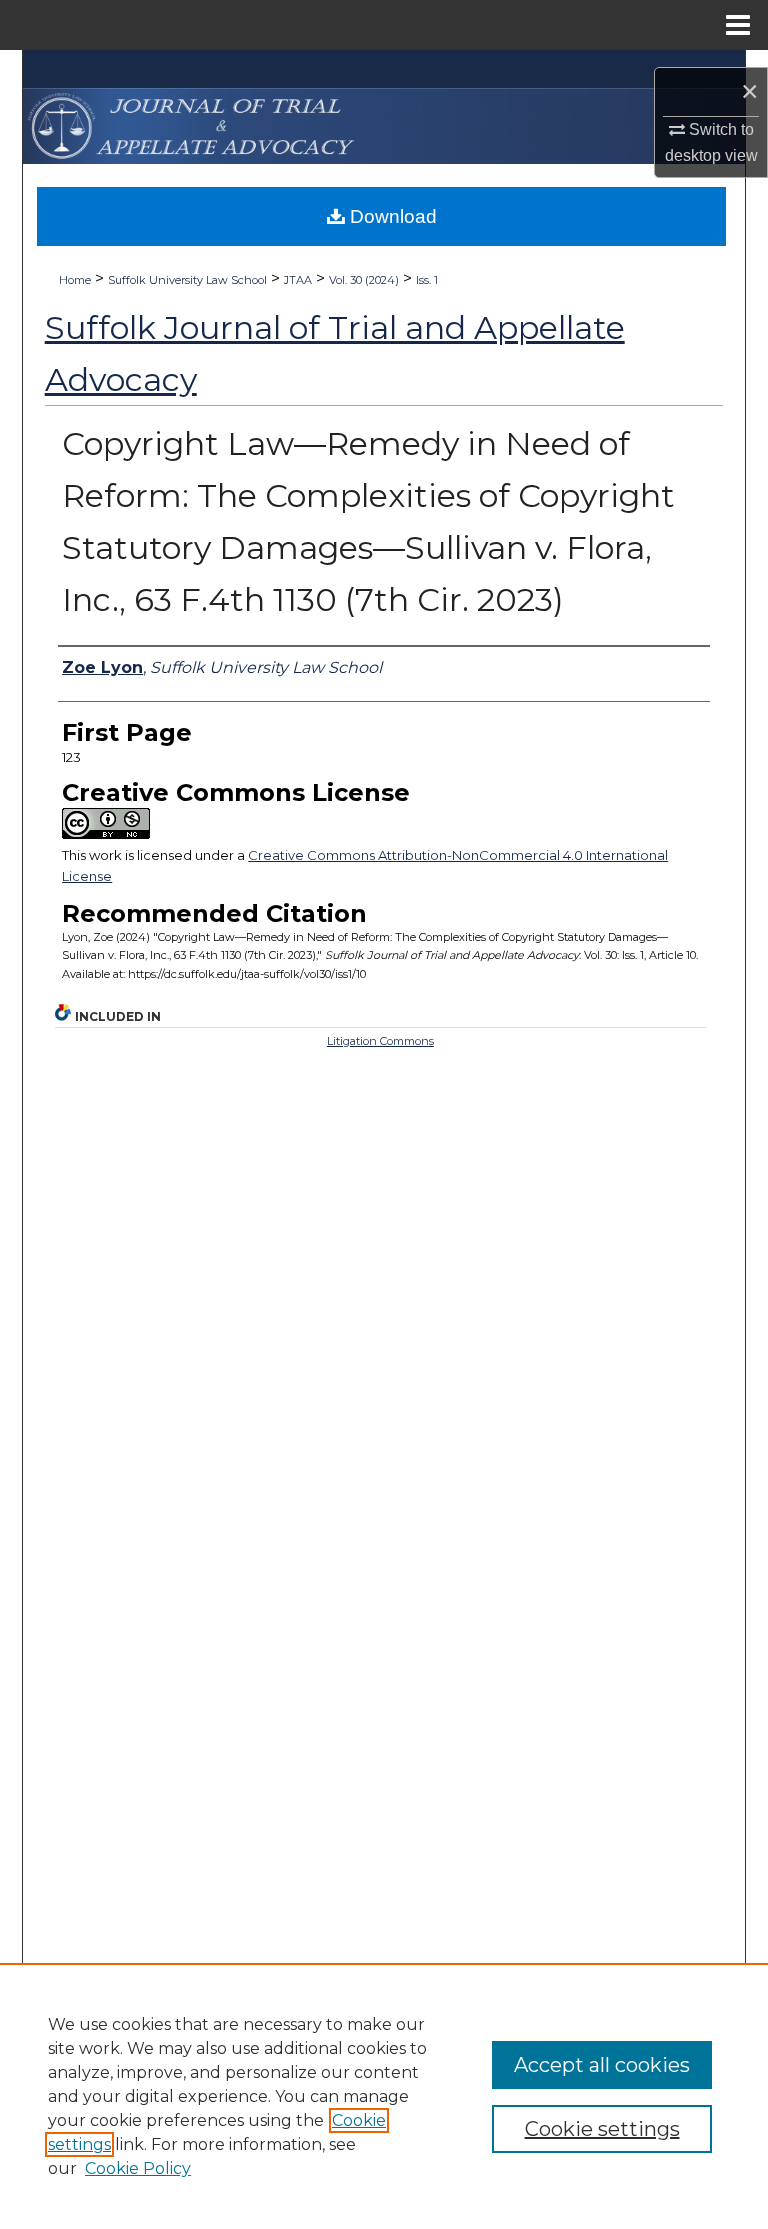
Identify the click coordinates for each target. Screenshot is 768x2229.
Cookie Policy (138, 2168)
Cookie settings (602, 2129)
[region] (384, 2096)
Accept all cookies (602, 2065)
